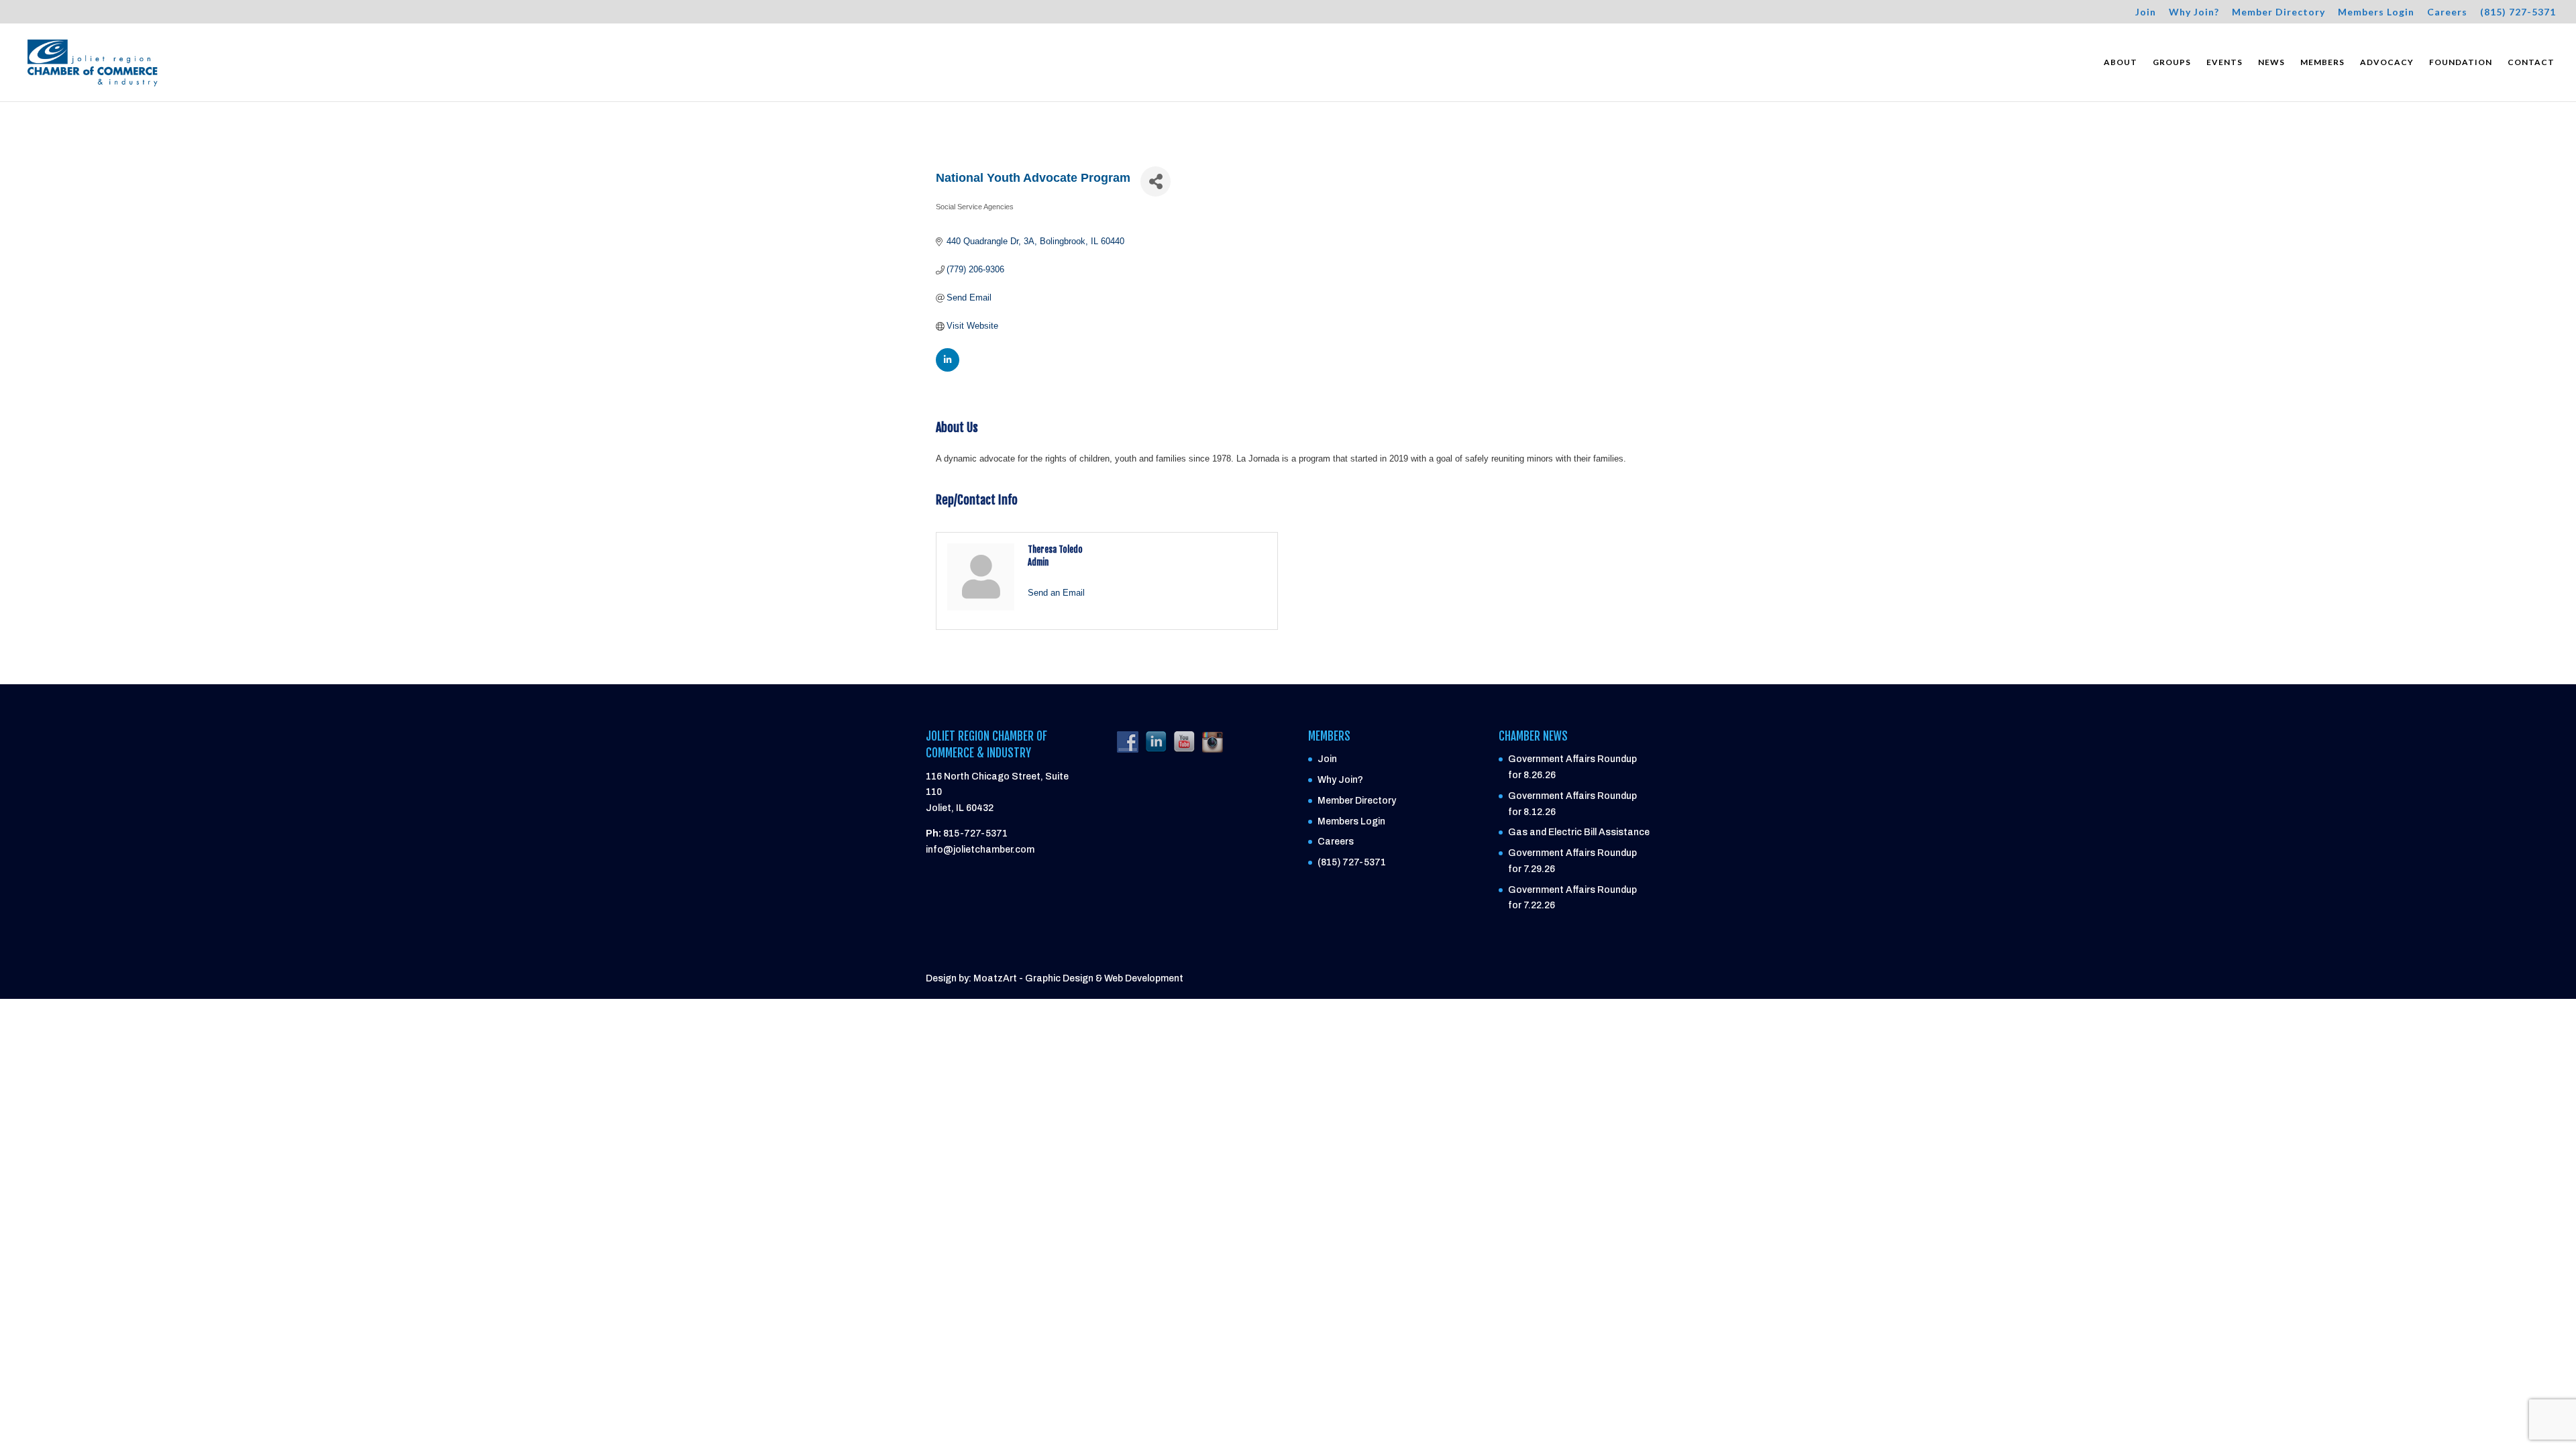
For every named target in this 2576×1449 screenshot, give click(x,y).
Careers (2447, 12)
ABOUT (2121, 62)
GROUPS (2172, 62)
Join (2146, 12)
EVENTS (2224, 62)
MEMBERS (2322, 62)
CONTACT (2531, 62)
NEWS (2271, 62)
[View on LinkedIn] (948, 369)
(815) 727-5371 (2518, 12)
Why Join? (2194, 12)
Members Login (2376, 12)
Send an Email (1056, 593)
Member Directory (2278, 12)
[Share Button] (1156, 181)
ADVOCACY (2387, 62)
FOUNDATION (2461, 62)
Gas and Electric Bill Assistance (1579, 832)
